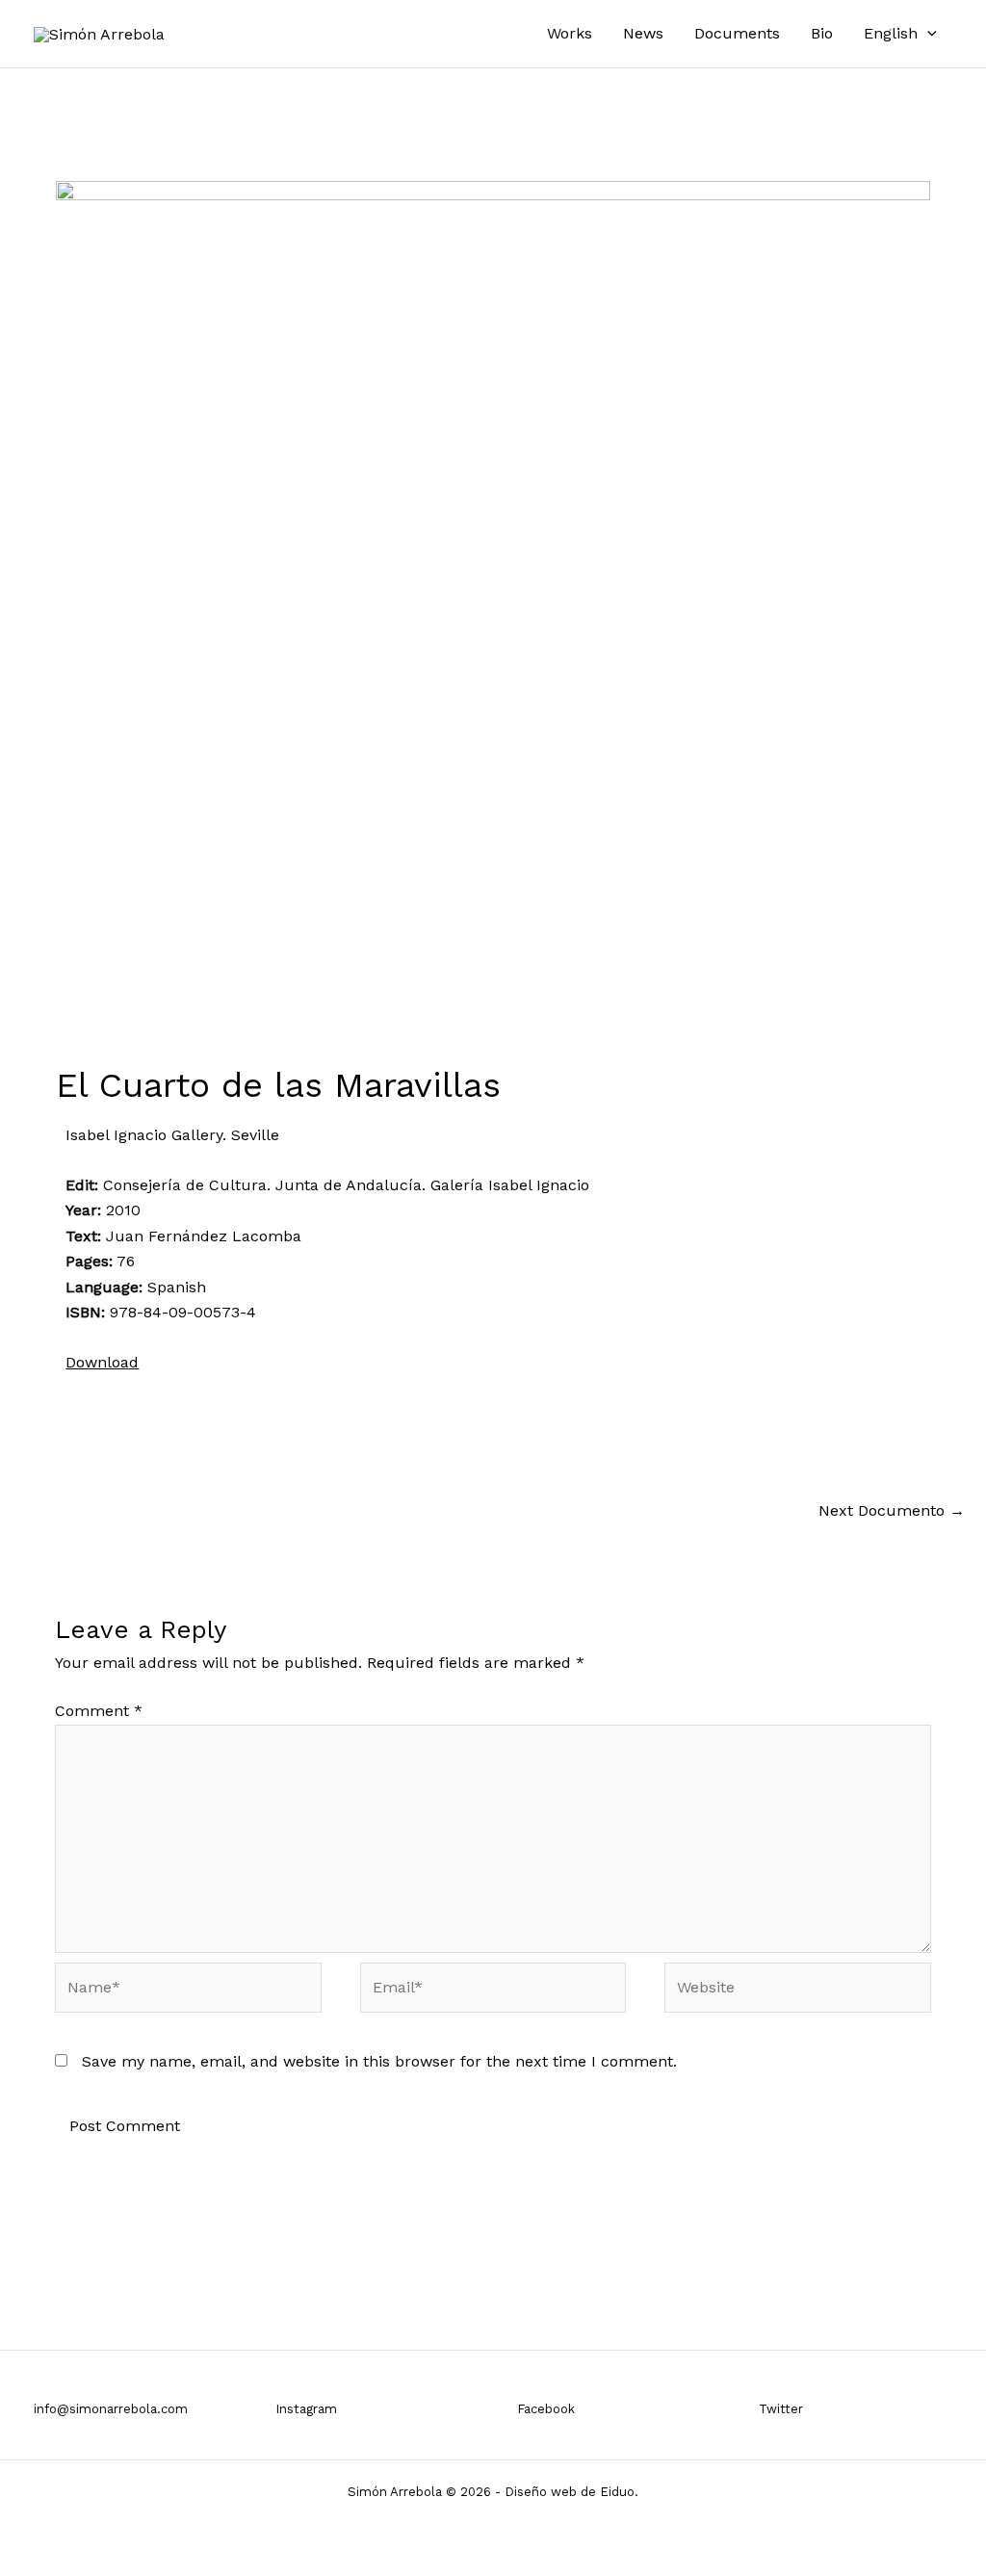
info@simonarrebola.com (111, 2409)
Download (102, 1362)
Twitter (781, 2409)
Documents (737, 33)
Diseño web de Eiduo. (571, 2492)
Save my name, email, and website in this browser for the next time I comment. (379, 2061)
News (643, 33)
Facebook (546, 2409)
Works (570, 33)
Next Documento (892, 1510)
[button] (927, 34)
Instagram (306, 2409)
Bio (822, 33)
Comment (99, 1711)
